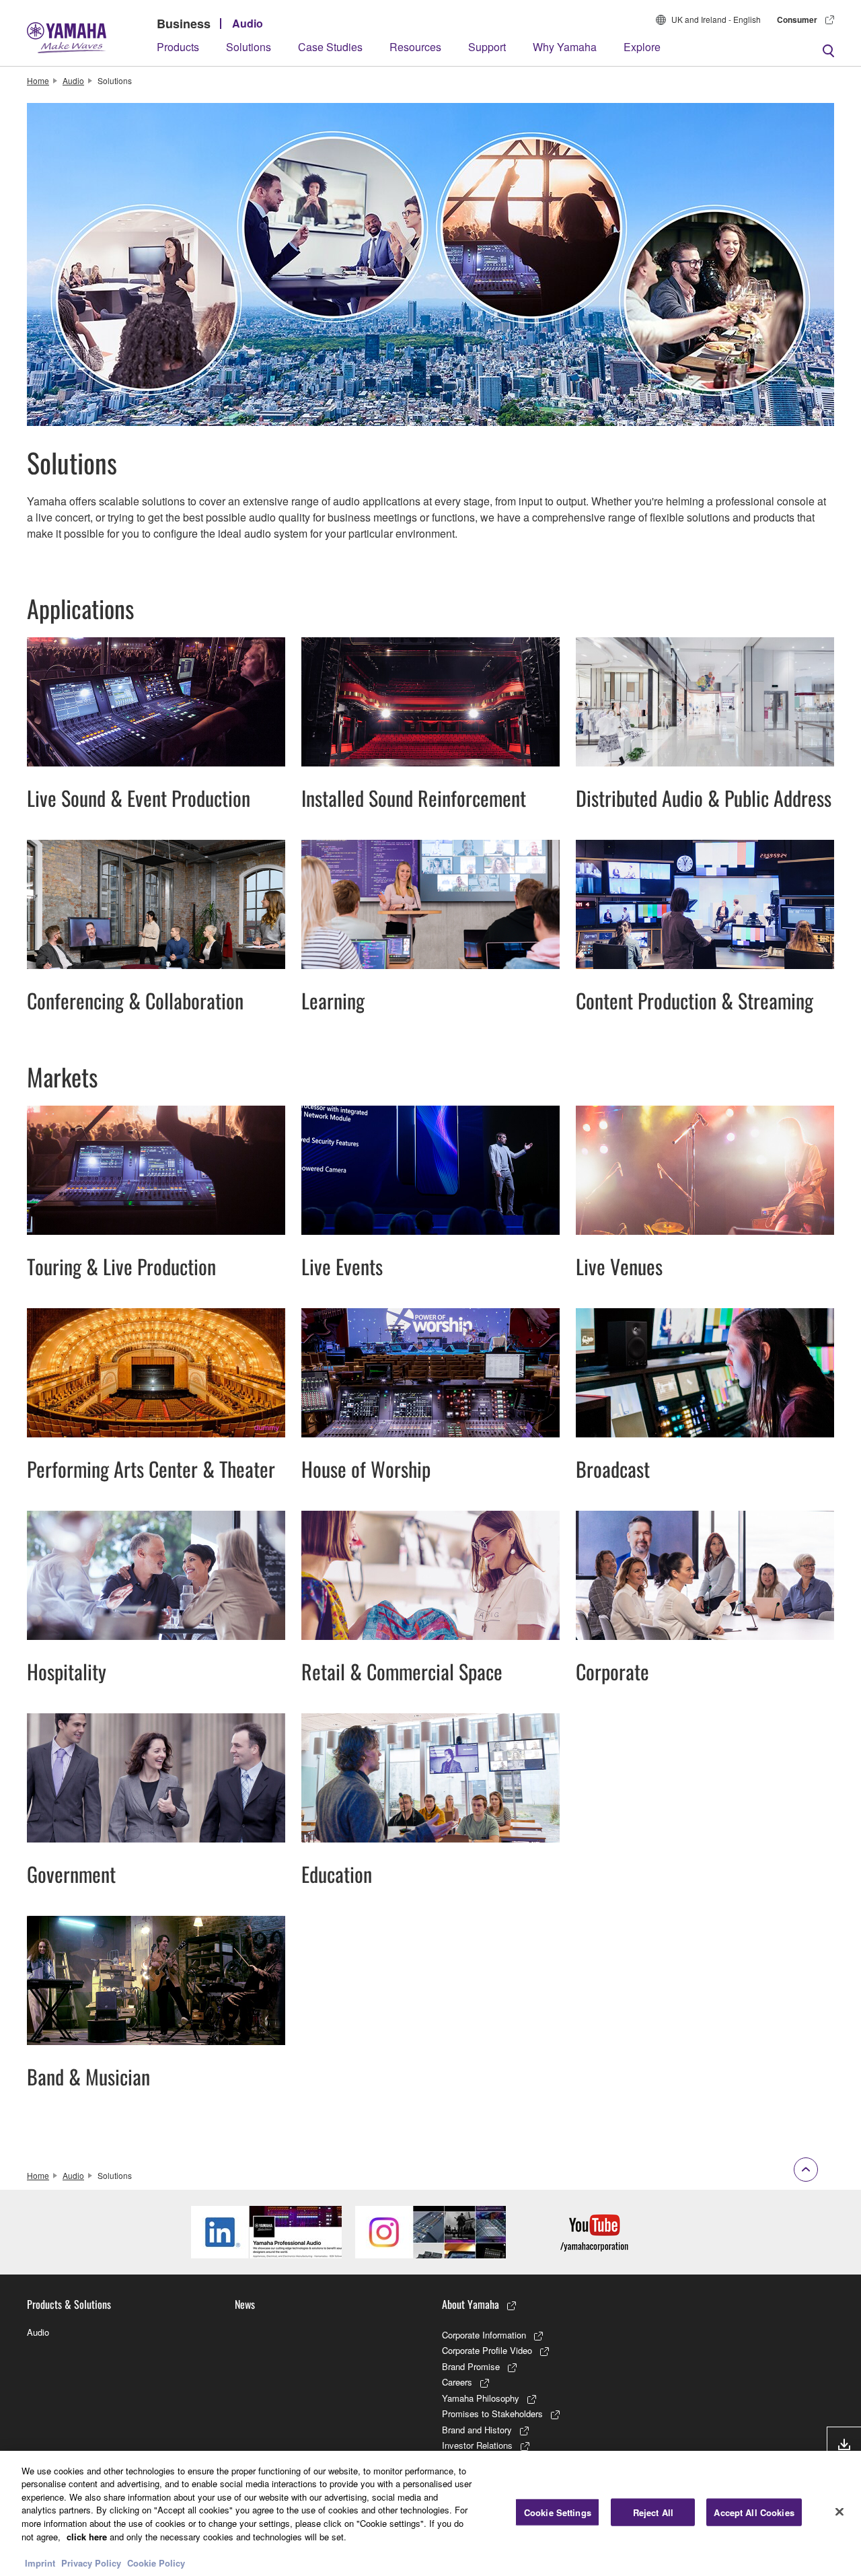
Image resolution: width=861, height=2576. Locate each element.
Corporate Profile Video (487, 2350)
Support (487, 47)
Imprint (40, 2562)
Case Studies (330, 47)
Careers (457, 2382)
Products (178, 47)
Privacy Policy (91, 2562)
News (245, 2304)
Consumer (797, 20)
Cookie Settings (558, 2512)
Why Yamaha (565, 47)
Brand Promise (471, 2366)
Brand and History (477, 2430)
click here (87, 2536)
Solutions (249, 47)
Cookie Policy (156, 2562)
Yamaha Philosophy (481, 2398)
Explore (642, 47)
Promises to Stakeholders (492, 2413)
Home (38, 80)
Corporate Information (484, 2335)
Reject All (653, 2512)
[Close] (839, 2511)
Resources (415, 47)
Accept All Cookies (754, 2512)
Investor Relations (477, 2445)
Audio (248, 23)
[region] (430, 2513)
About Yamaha (471, 2304)
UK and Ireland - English (716, 19)
